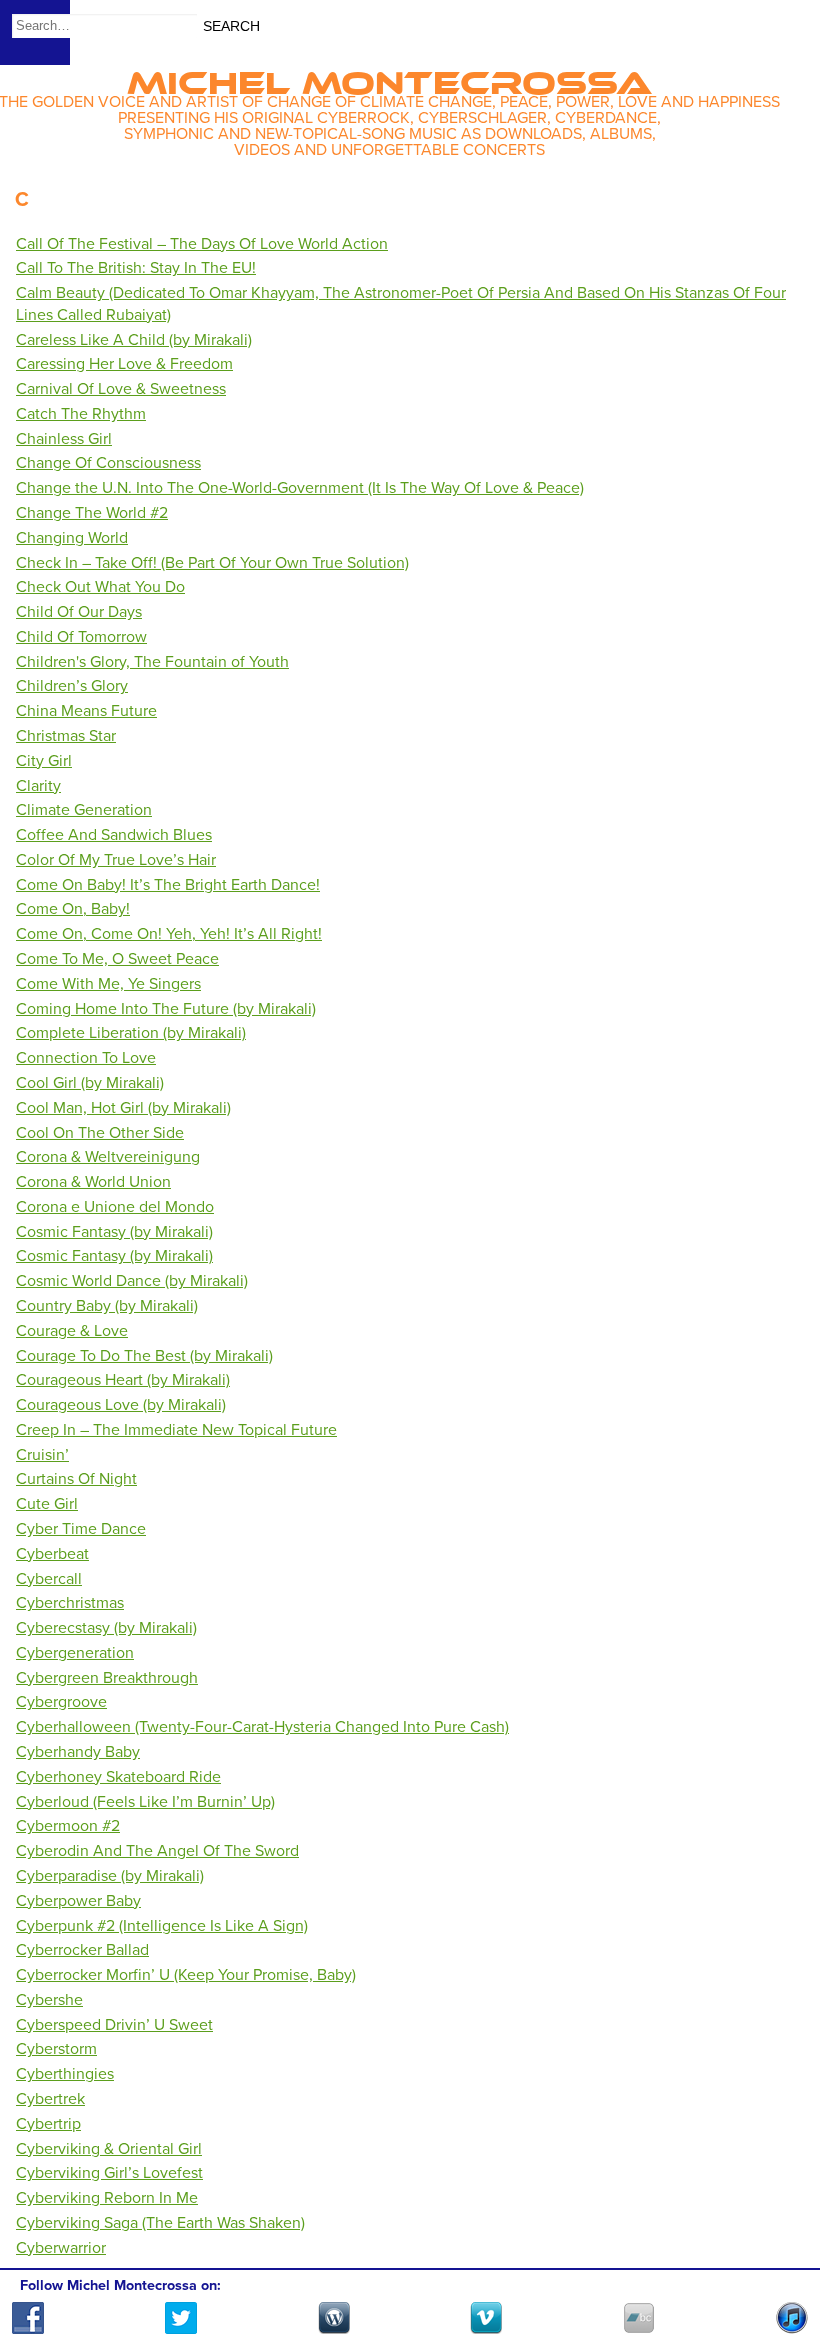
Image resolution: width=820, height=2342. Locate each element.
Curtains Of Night (76, 1479)
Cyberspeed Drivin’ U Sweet (114, 2025)
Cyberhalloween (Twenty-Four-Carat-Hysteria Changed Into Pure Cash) (262, 1727)
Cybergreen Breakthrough (107, 1678)
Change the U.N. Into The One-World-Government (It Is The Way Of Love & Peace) (300, 488)
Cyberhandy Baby (78, 1752)
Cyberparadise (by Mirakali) (110, 1876)
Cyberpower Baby (78, 1901)
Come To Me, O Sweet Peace (117, 959)
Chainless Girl (64, 439)
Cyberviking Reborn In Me (107, 2198)
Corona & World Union (93, 1182)
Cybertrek (50, 2099)
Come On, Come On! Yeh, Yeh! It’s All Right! (169, 934)
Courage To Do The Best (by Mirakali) (144, 1356)
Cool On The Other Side (100, 1133)
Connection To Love (86, 1058)
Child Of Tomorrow (81, 637)
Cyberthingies (65, 2074)
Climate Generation (84, 810)
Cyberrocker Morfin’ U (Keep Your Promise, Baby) (186, 1975)
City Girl (44, 761)
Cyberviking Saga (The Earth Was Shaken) (160, 2223)
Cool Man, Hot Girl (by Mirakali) (123, 1108)
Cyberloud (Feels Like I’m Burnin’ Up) (145, 1802)
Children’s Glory (72, 686)
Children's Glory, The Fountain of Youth (152, 662)
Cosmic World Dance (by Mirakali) (132, 1281)
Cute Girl (47, 1504)
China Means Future (86, 711)
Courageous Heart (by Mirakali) (123, 1380)
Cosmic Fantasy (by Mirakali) (114, 1232)
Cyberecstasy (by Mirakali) (106, 1628)
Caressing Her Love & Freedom (124, 364)
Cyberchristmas (70, 1603)
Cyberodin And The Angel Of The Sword (157, 1851)
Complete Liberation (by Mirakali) (131, 1033)
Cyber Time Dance (81, 1529)
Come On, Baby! (73, 909)
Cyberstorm (56, 2049)
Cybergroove (61, 1702)
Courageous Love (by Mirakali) (121, 1405)
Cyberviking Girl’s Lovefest (109, 2173)
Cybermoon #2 (68, 1826)
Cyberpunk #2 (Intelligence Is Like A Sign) (162, 1926)
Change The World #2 (92, 513)
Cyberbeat (52, 1554)
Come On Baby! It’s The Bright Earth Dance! (168, 885)
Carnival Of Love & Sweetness (121, 389)
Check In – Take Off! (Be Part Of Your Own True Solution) (212, 563)
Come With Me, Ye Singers (108, 984)
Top (780, 2269)
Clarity (38, 786)
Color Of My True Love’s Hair (116, 860)
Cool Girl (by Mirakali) (90, 1083)
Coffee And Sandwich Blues (114, 835)
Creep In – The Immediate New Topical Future (176, 1430)
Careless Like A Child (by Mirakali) (134, 340)
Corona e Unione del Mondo (115, 1207)
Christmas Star (66, 736)
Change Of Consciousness (108, 463)
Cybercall (49, 1579)
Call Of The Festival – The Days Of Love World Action (202, 244)
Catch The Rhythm (81, 414)
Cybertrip (48, 2124)
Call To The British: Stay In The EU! (136, 268)
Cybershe (49, 2000)
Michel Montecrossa (389, 76)
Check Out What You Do (100, 587)
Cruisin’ (42, 1455)
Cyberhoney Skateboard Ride (118, 1777)
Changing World (72, 538)
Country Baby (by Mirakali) (107, 1306)
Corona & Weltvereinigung (108, 1157)
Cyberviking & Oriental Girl (109, 2149)
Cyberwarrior (61, 2248)
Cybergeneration (75, 1653)
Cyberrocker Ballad (82, 1950)
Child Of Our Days (79, 612)
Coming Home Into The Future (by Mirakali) (166, 1009)
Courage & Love (72, 1331)
